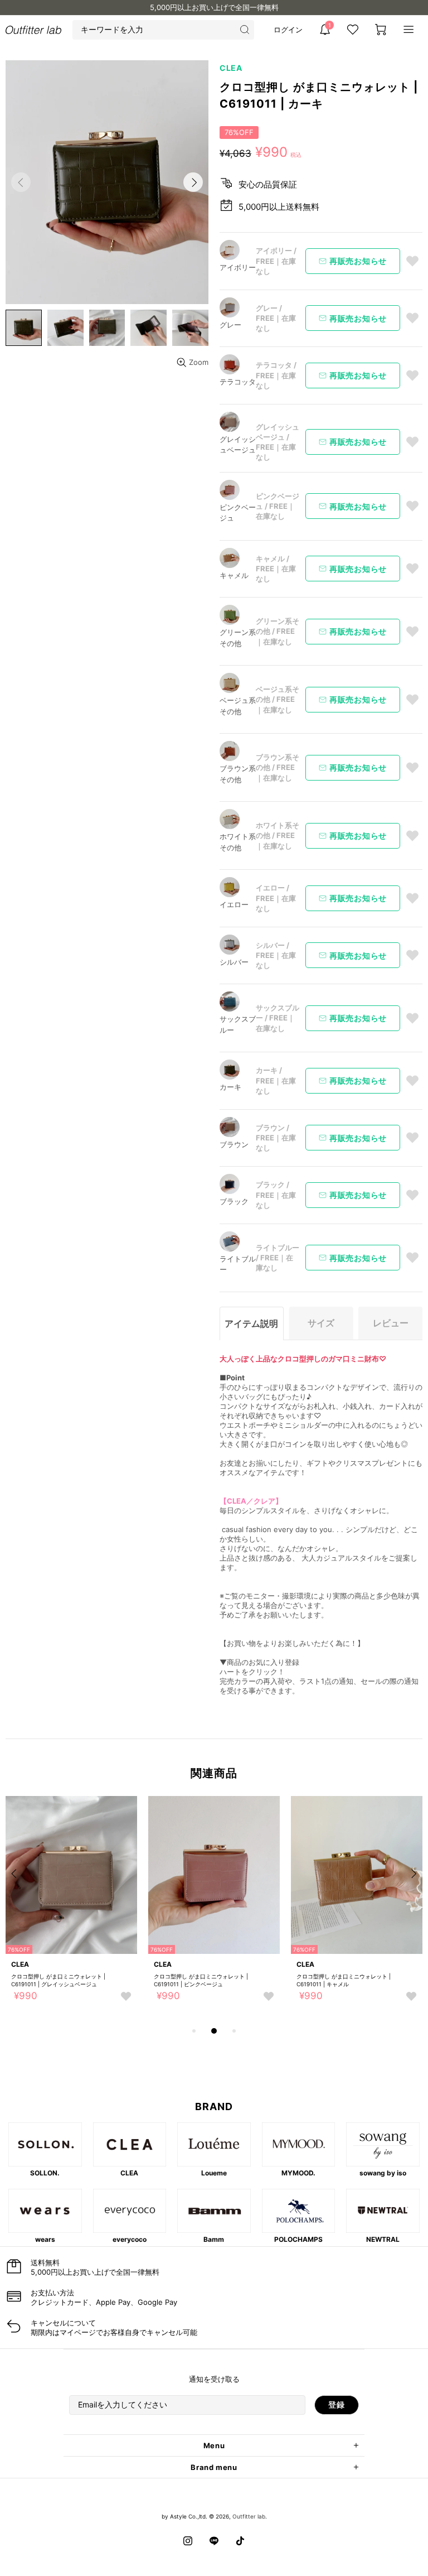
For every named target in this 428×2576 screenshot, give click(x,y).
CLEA (231, 68)
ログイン (288, 30)
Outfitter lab (249, 2516)
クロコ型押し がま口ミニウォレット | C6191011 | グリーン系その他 (107, 1980)
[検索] (244, 30)
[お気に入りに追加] (412, 261)
